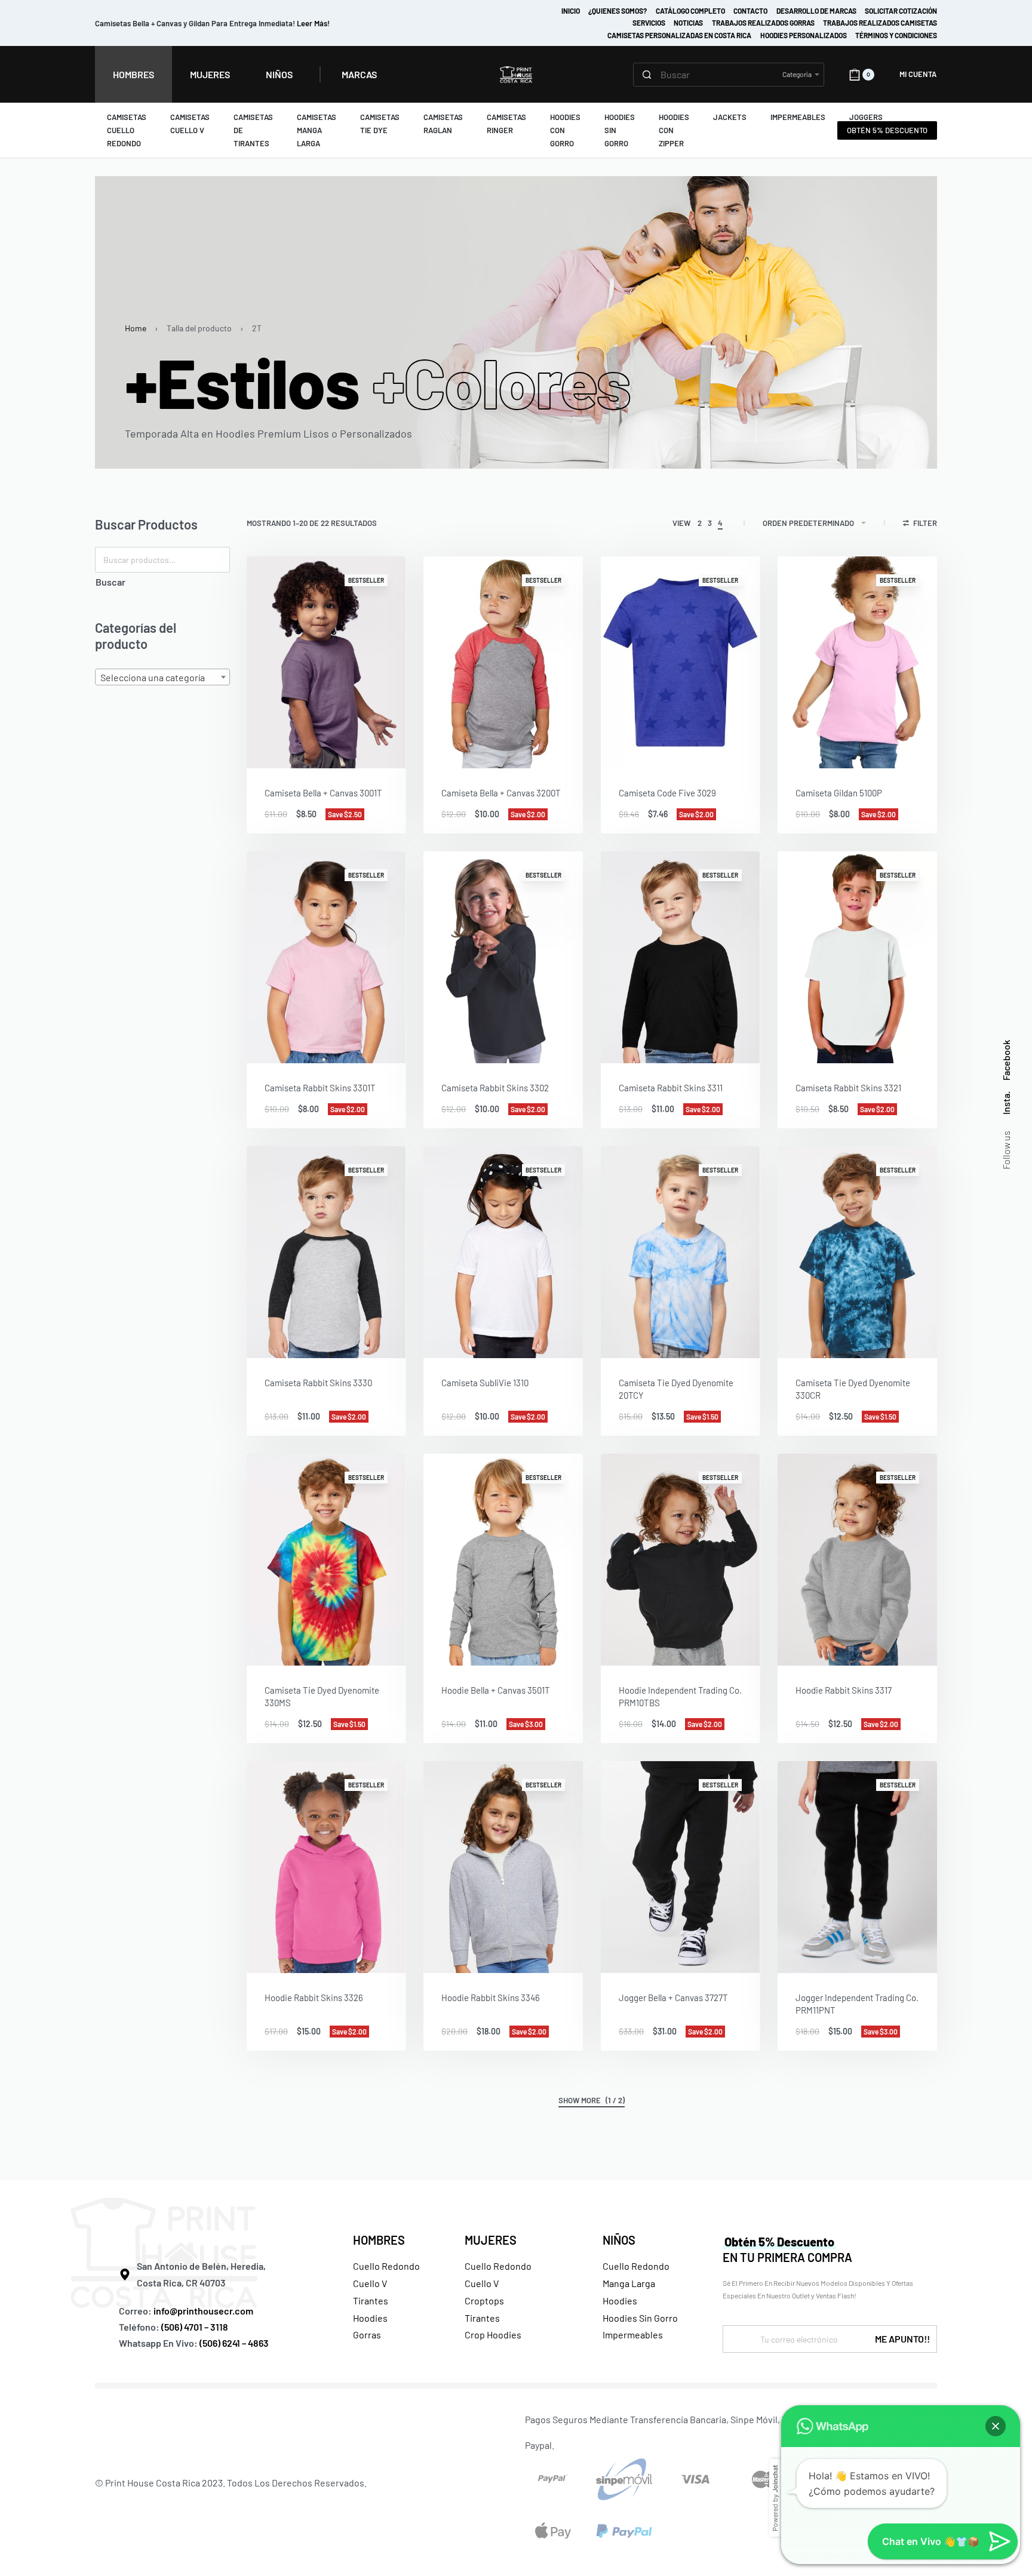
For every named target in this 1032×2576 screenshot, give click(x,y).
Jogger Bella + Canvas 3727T (673, 1998)
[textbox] (162, 678)
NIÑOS (619, 2240)
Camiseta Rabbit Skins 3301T (320, 1088)
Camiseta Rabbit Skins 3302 (495, 1088)
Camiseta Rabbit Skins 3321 (848, 1088)
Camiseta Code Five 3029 (667, 793)
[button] (996, 2426)
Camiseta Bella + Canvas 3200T (501, 793)
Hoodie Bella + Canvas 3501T (496, 1690)
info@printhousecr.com (203, 2311)
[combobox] (162, 677)
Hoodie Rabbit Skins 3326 (314, 1998)
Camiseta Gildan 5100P (839, 793)
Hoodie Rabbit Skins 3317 (844, 1690)
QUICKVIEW (358, 753)
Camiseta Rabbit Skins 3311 (671, 1088)
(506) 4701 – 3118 (196, 2327)
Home (136, 328)
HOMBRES (379, 2240)
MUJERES (491, 2240)
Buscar (110, 582)
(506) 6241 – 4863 (234, 2343)
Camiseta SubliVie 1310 (485, 1383)
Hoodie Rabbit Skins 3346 (491, 1998)
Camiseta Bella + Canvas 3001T (323, 793)
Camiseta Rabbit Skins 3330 (318, 1383)
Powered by (775, 2498)
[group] (326, 662)
